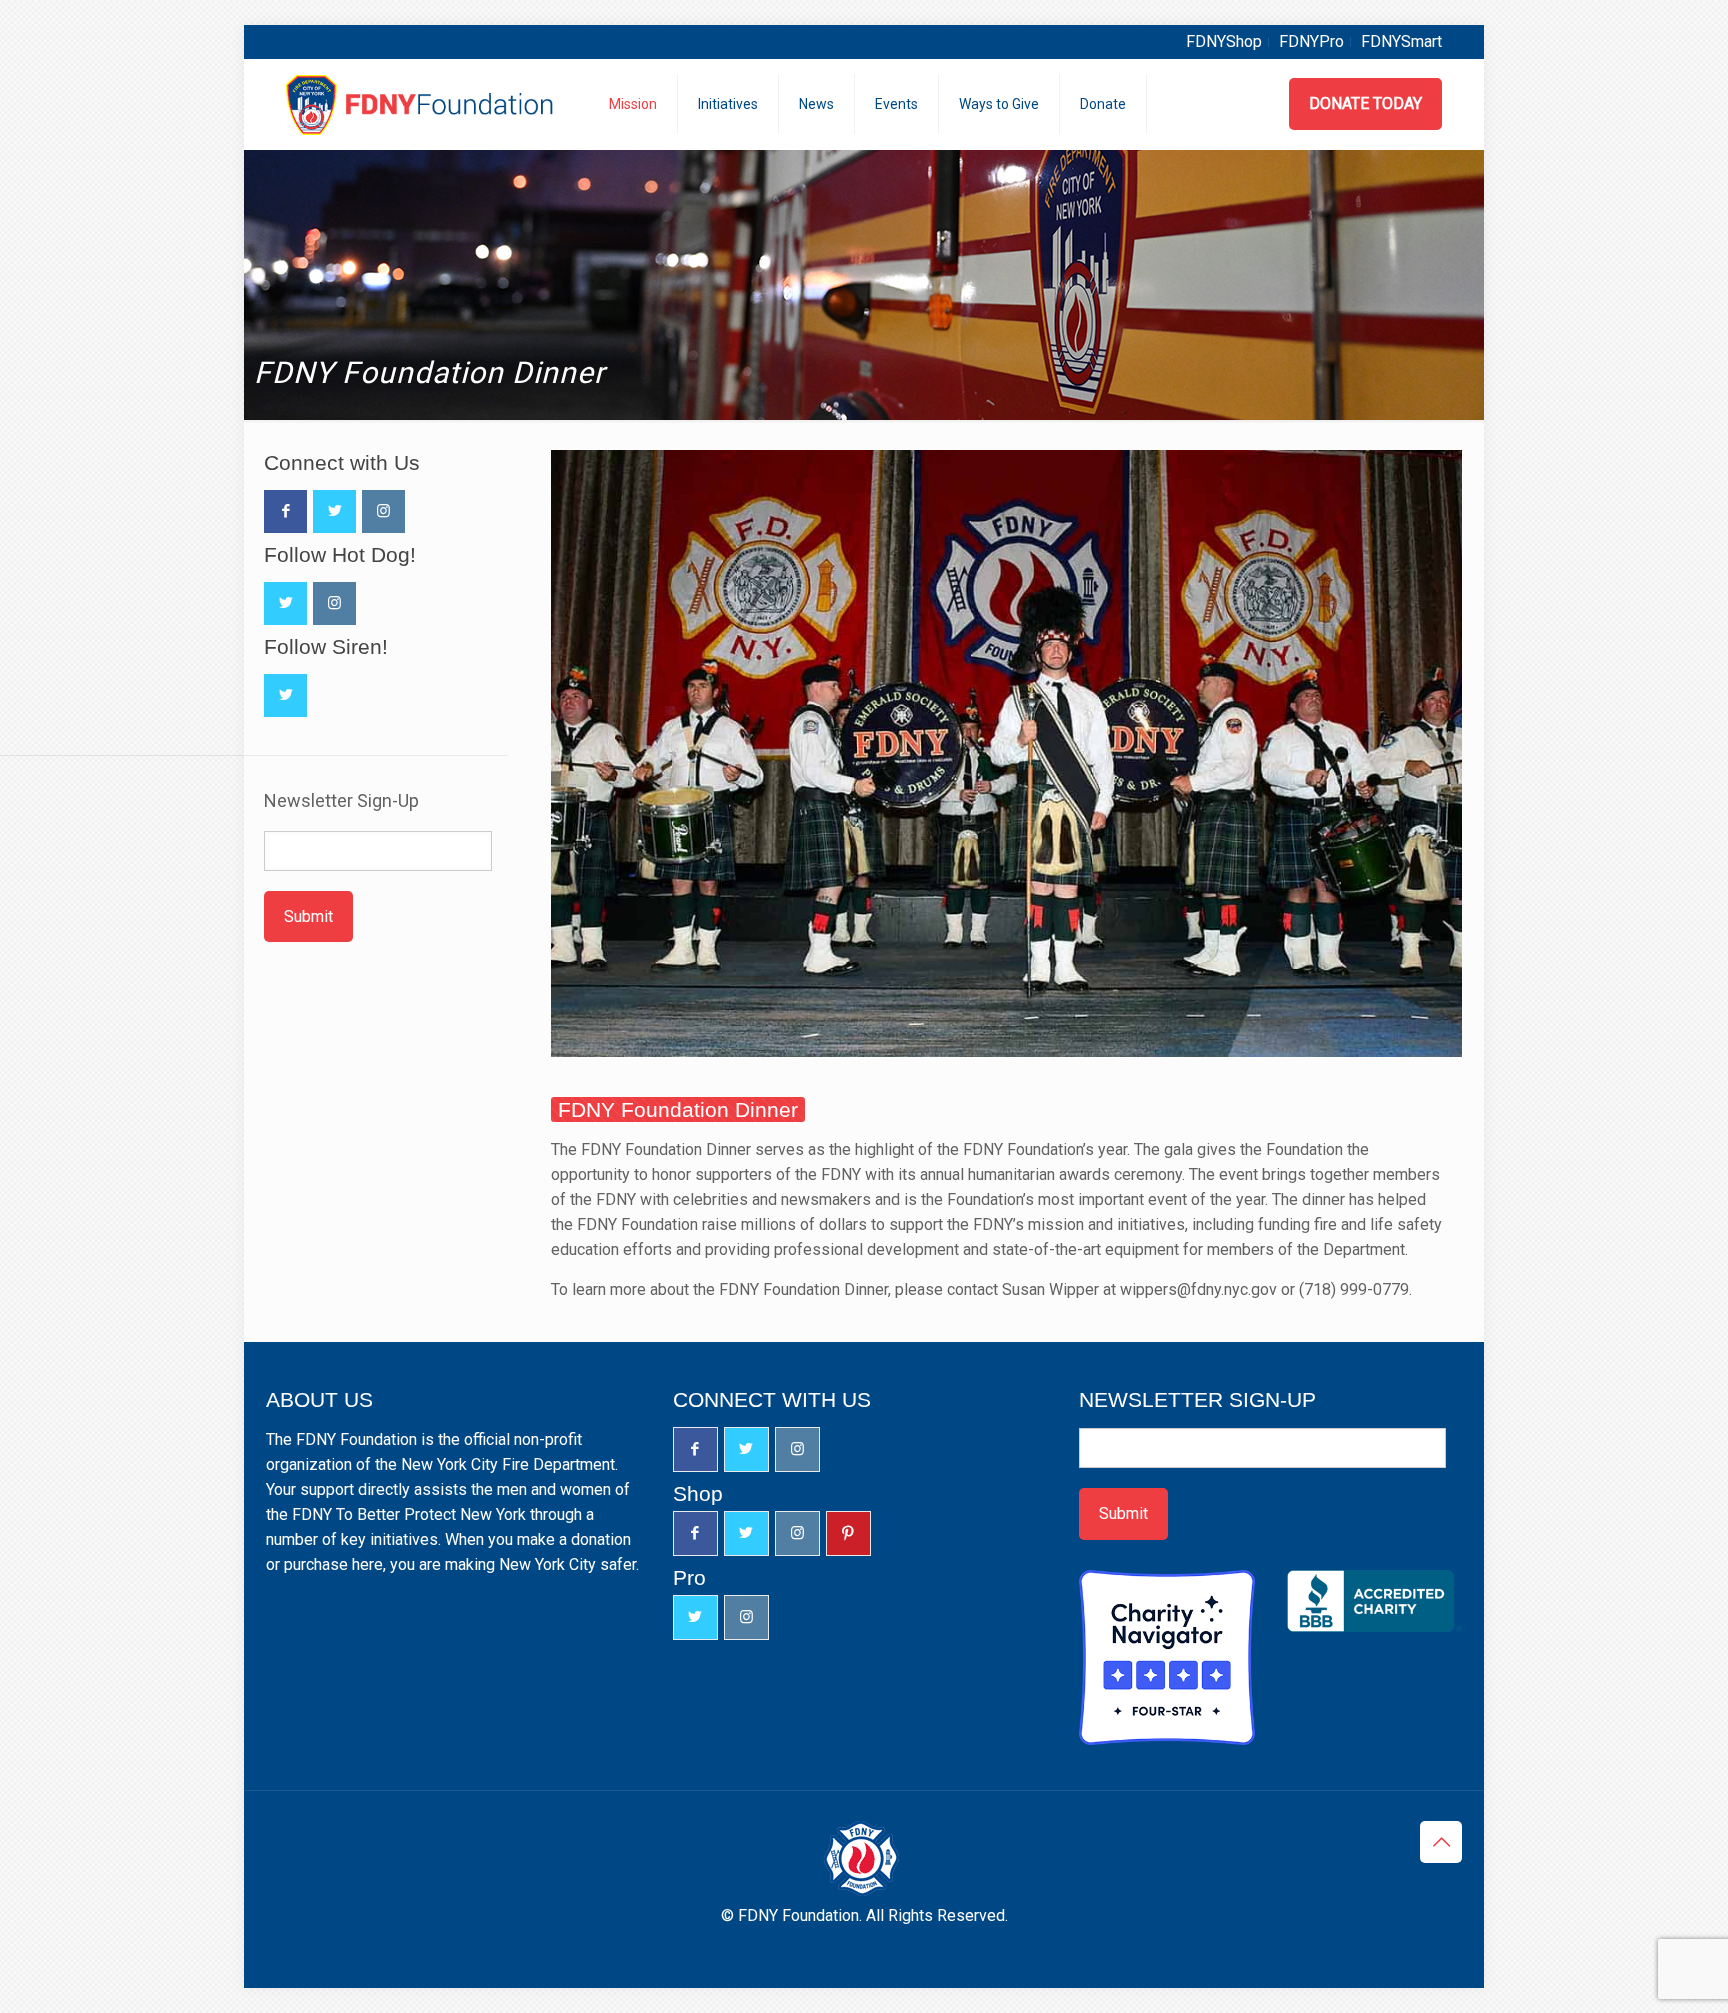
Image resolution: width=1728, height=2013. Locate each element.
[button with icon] (285, 511)
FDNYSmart (1401, 41)
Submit (308, 916)
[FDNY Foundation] (422, 104)
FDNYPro (1311, 41)
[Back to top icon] (1441, 1842)
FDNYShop (1224, 41)
